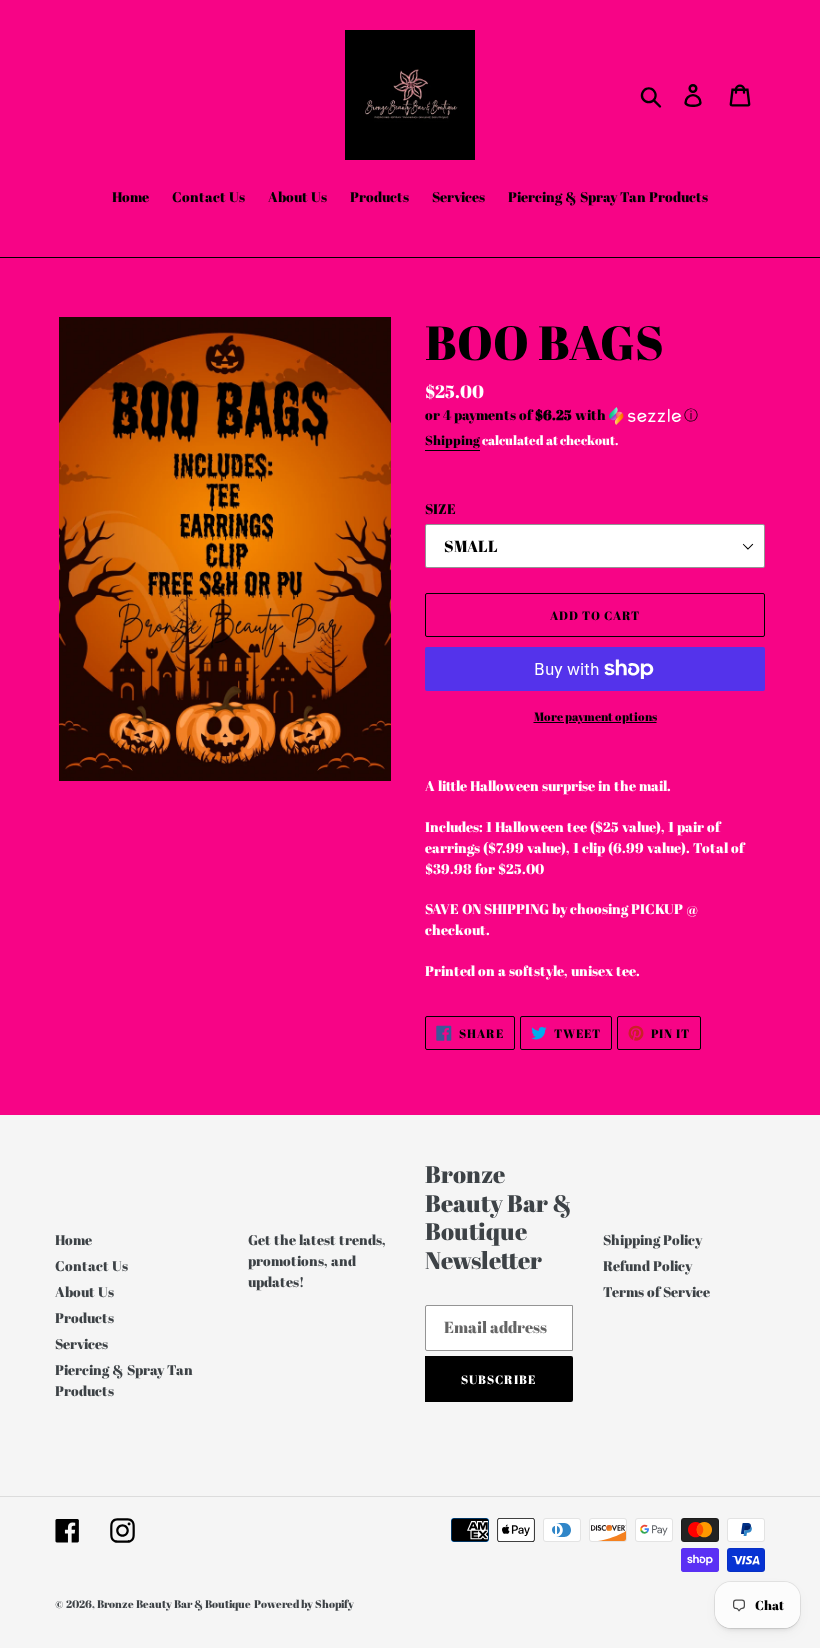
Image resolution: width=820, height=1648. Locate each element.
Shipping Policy (652, 1239)
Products (84, 1317)
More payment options (595, 716)
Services (81, 1343)
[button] (595, 415)
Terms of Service (656, 1291)
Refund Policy (647, 1265)
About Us (84, 1291)
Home (73, 1239)
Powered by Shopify (304, 1603)
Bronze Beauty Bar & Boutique (174, 1603)
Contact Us (91, 1265)
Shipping (452, 440)
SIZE (440, 508)
